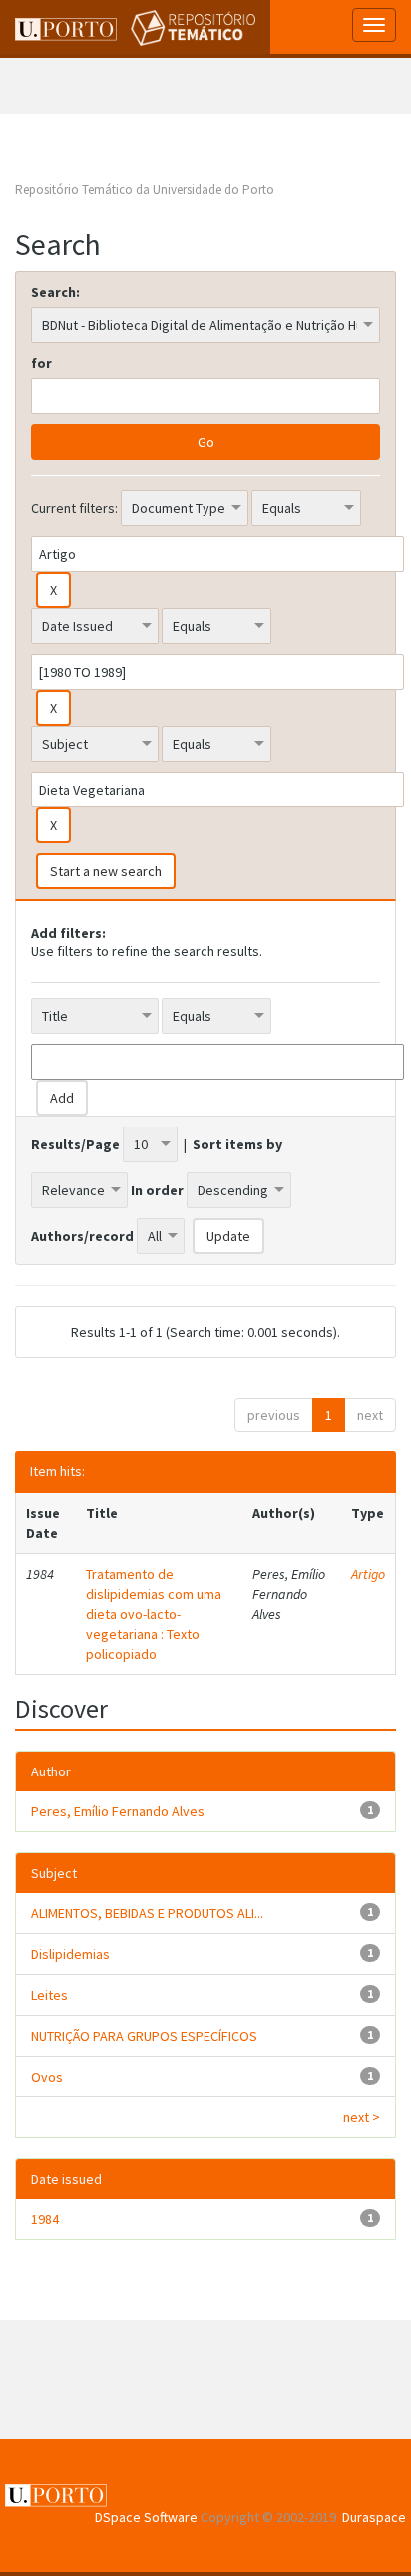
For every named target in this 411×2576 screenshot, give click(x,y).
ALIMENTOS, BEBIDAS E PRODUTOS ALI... (147, 1913)
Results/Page (75, 1144)
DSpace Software (146, 2517)
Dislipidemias (70, 1954)
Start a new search (106, 871)
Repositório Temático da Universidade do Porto (145, 190)
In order (157, 1190)
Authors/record (82, 1236)
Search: (55, 292)
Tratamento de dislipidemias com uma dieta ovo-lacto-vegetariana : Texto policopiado (154, 1614)
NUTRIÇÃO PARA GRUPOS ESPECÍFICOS (144, 2036)
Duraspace (374, 2517)
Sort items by (237, 1144)
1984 (45, 2219)
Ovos (47, 2077)
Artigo (368, 1574)
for (41, 363)
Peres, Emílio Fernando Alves (118, 1811)
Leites (49, 1995)
